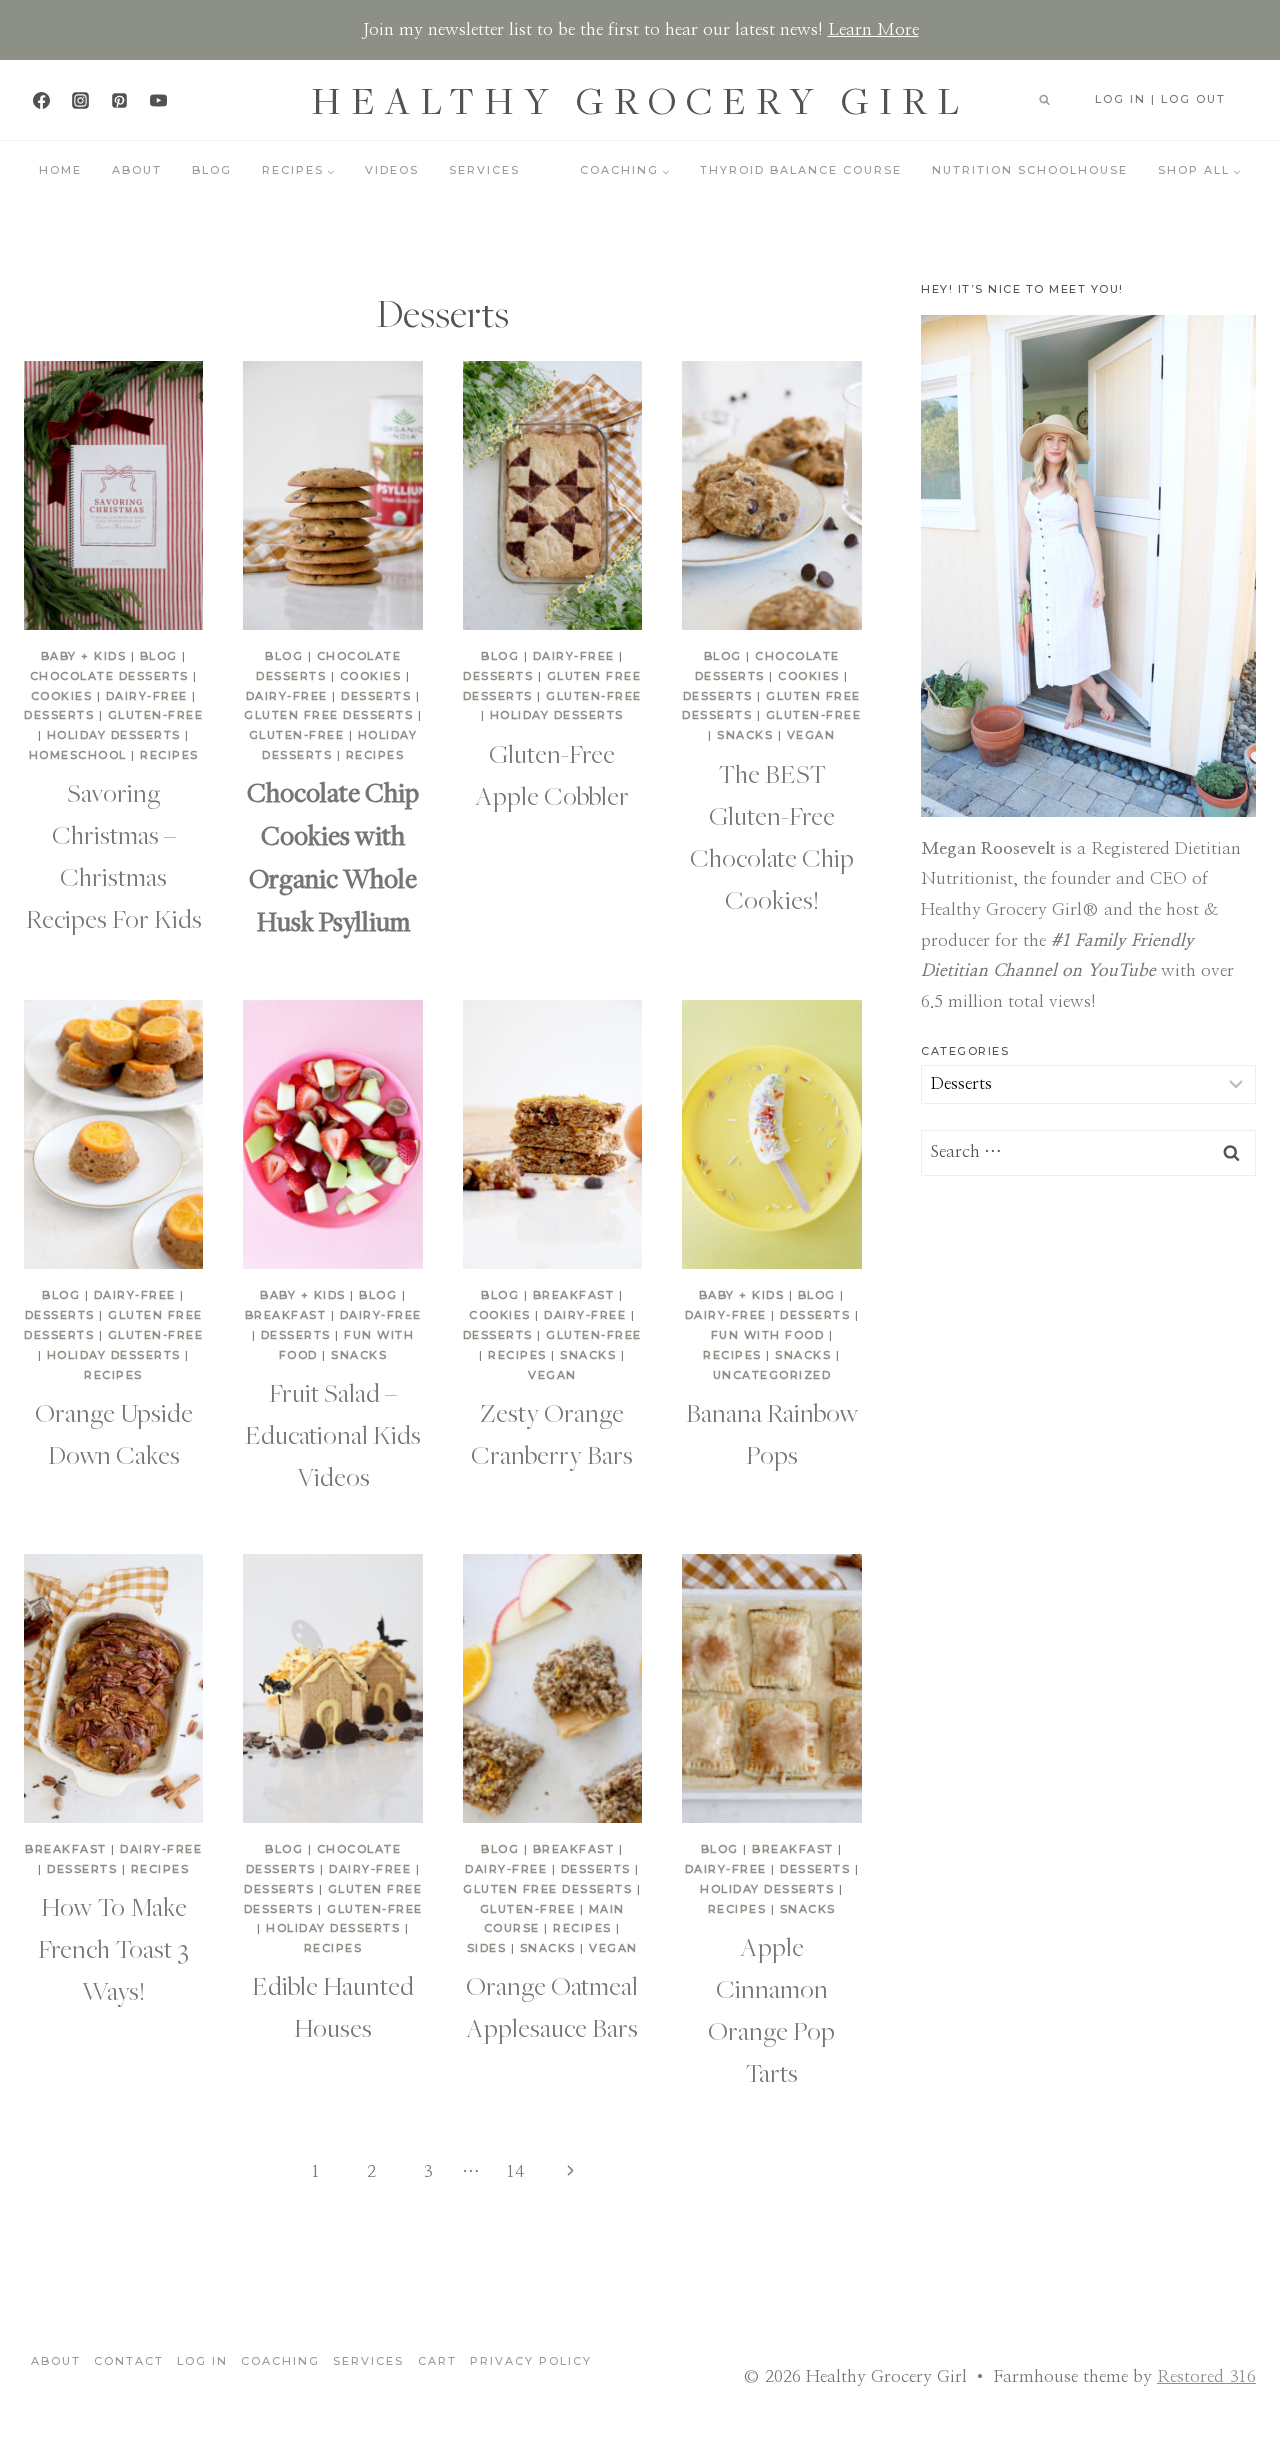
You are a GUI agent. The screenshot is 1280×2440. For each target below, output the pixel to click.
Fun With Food (768, 1335)
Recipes (169, 755)
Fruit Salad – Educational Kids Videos (333, 1434)
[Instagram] (80, 100)
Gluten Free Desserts (328, 715)
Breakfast (286, 1315)
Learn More (873, 29)
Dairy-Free (147, 696)
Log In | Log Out (1160, 99)
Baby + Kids (84, 656)
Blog (212, 170)
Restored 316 (1206, 2376)
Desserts (59, 715)
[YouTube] (158, 100)
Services (484, 170)
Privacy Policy (531, 2361)
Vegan (811, 735)
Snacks (745, 735)
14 (515, 2171)
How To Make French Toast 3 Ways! (113, 1948)
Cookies (62, 696)
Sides (487, 1948)
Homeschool (78, 755)
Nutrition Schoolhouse (1030, 170)
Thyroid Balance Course (801, 170)
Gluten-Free (156, 715)
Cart (437, 2361)
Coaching (280, 2361)
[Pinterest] (119, 100)
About (137, 170)
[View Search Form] (1044, 100)
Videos (392, 170)
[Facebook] (41, 100)
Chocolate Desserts (109, 676)
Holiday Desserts (114, 735)
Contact (129, 2361)
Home (60, 170)
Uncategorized (772, 1375)
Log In (202, 2361)
